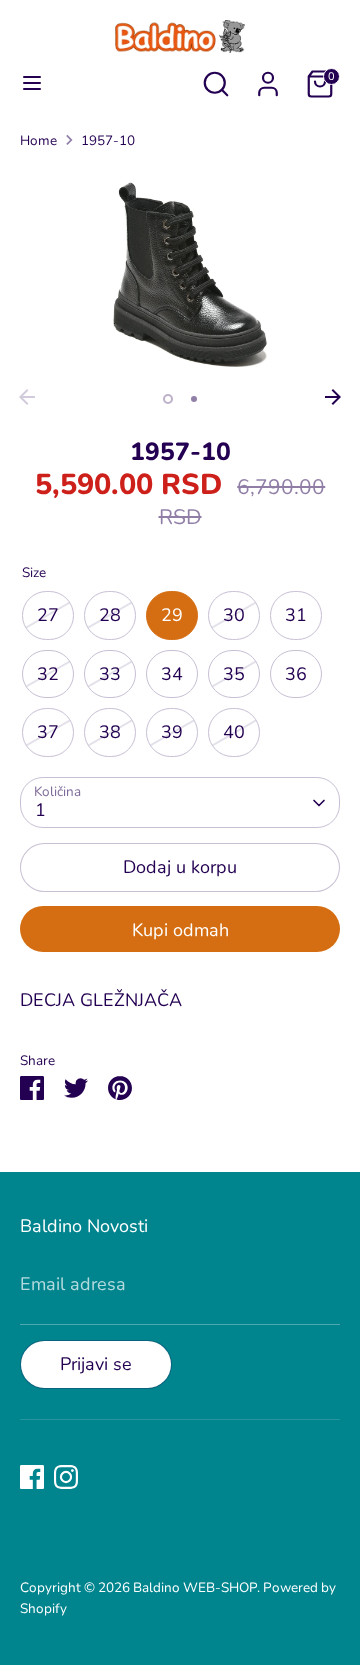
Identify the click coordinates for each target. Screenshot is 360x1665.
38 (110, 732)
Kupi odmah (180, 930)
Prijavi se (96, 1364)
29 (172, 615)
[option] (180, 272)
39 (172, 732)
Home (38, 140)
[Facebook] (32, 1477)
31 (296, 615)
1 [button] (168, 399)
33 (110, 674)
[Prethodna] (27, 397)
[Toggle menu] (32, 83)
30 (234, 615)
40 (234, 732)
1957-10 (108, 140)
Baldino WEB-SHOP (195, 1587)
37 (48, 732)
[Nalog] (268, 78)
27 (48, 615)
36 (296, 674)
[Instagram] (66, 1477)
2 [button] (194, 399)
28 (110, 615)
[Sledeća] (333, 397)
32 (48, 674)
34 (172, 674)
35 (234, 674)
